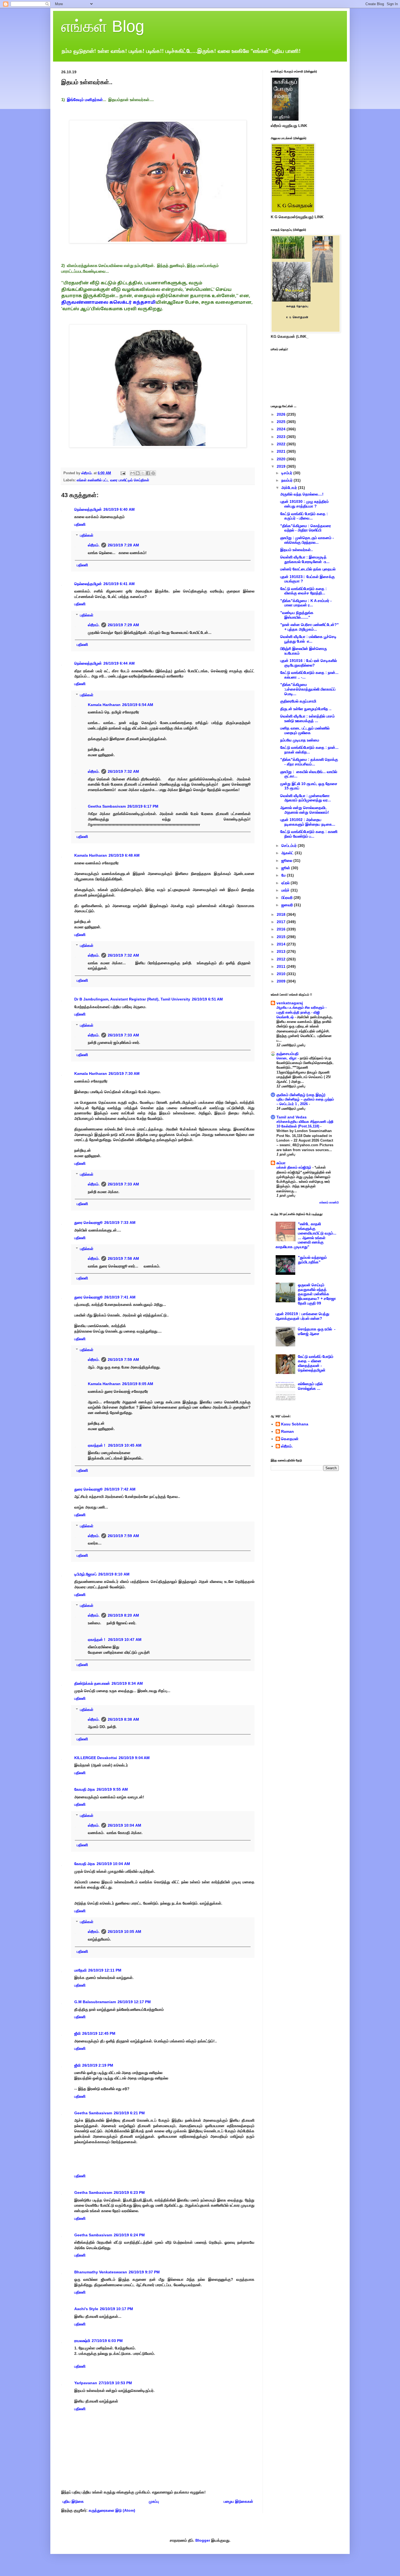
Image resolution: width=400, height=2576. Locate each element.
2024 (282, 429)
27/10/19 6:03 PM (107, 2341)
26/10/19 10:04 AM (124, 1825)
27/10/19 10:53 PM (115, 2383)
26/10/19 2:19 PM (98, 2065)
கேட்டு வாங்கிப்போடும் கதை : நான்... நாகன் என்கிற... (309, 750)
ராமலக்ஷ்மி (82, 2341)
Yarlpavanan (86, 2383)
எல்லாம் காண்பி (329, 1202)
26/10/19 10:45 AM (125, 1445)
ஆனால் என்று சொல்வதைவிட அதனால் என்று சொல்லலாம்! (305, 810)
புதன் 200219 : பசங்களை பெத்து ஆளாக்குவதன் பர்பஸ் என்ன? (302, 1316)
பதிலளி (80, 524)
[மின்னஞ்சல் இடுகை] (123, 473)
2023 (282, 437)
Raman (287, 1431)
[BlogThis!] (138, 473)
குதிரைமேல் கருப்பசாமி (298, 701)
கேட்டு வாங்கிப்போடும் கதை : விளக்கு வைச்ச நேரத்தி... (304, 591)
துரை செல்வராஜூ (88, 1222)
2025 (282, 422)
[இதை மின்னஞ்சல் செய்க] (133, 473)
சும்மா (281, 1163)
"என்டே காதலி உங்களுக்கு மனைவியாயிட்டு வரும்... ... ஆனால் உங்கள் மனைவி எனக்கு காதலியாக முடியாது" (306, 1235)
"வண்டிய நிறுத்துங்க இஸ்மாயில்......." (297, 615)
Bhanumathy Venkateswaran (101, 2272)
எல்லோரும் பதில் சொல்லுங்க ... (310, 1386)
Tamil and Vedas (292, 1117)
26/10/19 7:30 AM (124, 1073)
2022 (282, 444)
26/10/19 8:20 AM (123, 1615)
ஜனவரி (288, 905)
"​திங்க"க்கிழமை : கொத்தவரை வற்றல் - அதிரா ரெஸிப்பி (306, 528)
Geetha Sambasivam (107, 806)
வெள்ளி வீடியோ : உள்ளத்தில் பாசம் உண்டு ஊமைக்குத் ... (307, 718)
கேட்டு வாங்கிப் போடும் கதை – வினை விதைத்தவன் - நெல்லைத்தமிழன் (316, 1363)
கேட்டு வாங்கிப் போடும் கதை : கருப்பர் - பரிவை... (304, 516)
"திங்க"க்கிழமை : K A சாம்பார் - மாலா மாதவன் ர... (306, 603)
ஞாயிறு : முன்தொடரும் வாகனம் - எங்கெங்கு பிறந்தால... (307, 540)
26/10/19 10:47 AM (125, 1640)
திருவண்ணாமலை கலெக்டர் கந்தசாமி (108, 303)
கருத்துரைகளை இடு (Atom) (112, 2510)
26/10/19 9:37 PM (144, 2272)
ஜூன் (286, 868)
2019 (282, 466)
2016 (282, 929)
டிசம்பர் (287, 473)
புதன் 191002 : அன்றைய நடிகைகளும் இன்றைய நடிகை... (308, 822)
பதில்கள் (87, 536)
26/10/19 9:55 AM (112, 1789)
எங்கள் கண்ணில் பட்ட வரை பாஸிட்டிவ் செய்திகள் (113, 480)
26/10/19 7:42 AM (120, 1489)
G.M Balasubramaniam (95, 2002)
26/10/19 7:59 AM (123, 1360)
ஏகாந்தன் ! (97, 1445)
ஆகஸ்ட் (288, 853)
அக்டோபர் (290, 488)
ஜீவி (77, 2033)
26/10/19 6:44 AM (119, 663)
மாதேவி (80, 1970)
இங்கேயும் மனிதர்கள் (85, 100)
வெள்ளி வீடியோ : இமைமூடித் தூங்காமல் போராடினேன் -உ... (305, 559)
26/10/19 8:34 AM (127, 1683)
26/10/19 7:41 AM (120, 1297)
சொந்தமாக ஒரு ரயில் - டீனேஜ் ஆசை (317, 1331)
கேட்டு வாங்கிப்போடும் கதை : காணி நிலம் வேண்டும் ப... (309, 834)
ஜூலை (287, 860)
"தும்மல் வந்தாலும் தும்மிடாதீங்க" (312, 1260)
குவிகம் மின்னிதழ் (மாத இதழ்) (301, 1095)
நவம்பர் (287, 480)
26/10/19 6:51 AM (207, 999)
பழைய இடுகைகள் (238, 2501)
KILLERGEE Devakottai (96, 1758)
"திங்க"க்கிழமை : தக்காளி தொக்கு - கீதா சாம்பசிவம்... (309, 762)
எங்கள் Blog (103, 26)
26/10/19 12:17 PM (134, 2002)
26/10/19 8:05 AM (138, 1384)
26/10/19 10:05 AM (124, 1932)
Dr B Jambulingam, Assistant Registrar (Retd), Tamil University (132, 999)
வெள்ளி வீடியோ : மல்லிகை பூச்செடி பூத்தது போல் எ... (308, 639)
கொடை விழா (287, 1058)
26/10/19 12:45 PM (99, 2033)
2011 (282, 966)
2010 (282, 974)
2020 (282, 459)
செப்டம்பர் (290, 846)
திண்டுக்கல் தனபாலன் (92, 1683)
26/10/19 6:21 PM (129, 2113)
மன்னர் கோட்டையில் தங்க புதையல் (308, 569)
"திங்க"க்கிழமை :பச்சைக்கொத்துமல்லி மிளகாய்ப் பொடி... (308, 689)
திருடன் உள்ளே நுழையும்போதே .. (306, 709)
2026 (282, 414)
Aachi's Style (86, 2309)
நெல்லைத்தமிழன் (88, 509)
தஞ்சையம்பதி (287, 1054)
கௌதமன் (290, 1439)
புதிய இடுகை (73, 2501)
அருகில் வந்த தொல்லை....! (302, 494)
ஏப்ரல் (286, 883)
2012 (282, 959)
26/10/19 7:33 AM (123, 1035)
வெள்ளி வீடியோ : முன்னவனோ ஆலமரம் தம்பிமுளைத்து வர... (306, 798)
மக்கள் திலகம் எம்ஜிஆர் (294, 1167)
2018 (282, 914)
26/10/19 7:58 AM (123, 1258)
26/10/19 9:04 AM (134, 1758)
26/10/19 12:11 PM (105, 1970)
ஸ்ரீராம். (94, 545)
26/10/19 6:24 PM (129, 2235)
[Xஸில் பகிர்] (143, 473)
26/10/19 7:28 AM (123, 545)
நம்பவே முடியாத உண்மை (300, 740)
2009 (282, 981)
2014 (282, 944)
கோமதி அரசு (85, 1789)
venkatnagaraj (290, 1003)
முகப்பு (154, 2501)
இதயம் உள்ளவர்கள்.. (297, 550)
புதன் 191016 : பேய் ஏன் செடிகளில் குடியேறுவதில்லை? (309, 663)
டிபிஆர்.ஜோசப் (85, 1574)
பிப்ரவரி (287, 898)
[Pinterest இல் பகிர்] (153, 473)
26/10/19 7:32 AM (123, 771)
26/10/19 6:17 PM (143, 806)
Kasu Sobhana (295, 1424)
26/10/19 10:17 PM (116, 2309)
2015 (282, 937)
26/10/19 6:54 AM (138, 705)
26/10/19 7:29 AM (123, 625)
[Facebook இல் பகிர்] (148, 473)
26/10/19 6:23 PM (129, 2192)
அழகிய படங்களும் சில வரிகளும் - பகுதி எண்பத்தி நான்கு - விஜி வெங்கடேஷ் (301, 1012)
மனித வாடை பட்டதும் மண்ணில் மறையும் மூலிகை (305, 730)
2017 (282, 922)
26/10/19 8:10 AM (114, 1574)
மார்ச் (286, 890)
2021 (282, 451)
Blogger (203, 2540)
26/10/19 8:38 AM (123, 1719)
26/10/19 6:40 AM (119, 509)
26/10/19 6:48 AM (124, 855)
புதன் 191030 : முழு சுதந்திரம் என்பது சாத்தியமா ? (304, 504)
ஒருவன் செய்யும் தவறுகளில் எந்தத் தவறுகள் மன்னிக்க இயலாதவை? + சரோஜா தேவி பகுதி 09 (317, 1294)
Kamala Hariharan (104, 705)
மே (284, 875)
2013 (282, 951)
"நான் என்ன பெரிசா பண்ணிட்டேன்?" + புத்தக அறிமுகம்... (310, 627)
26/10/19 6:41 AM (119, 584)
